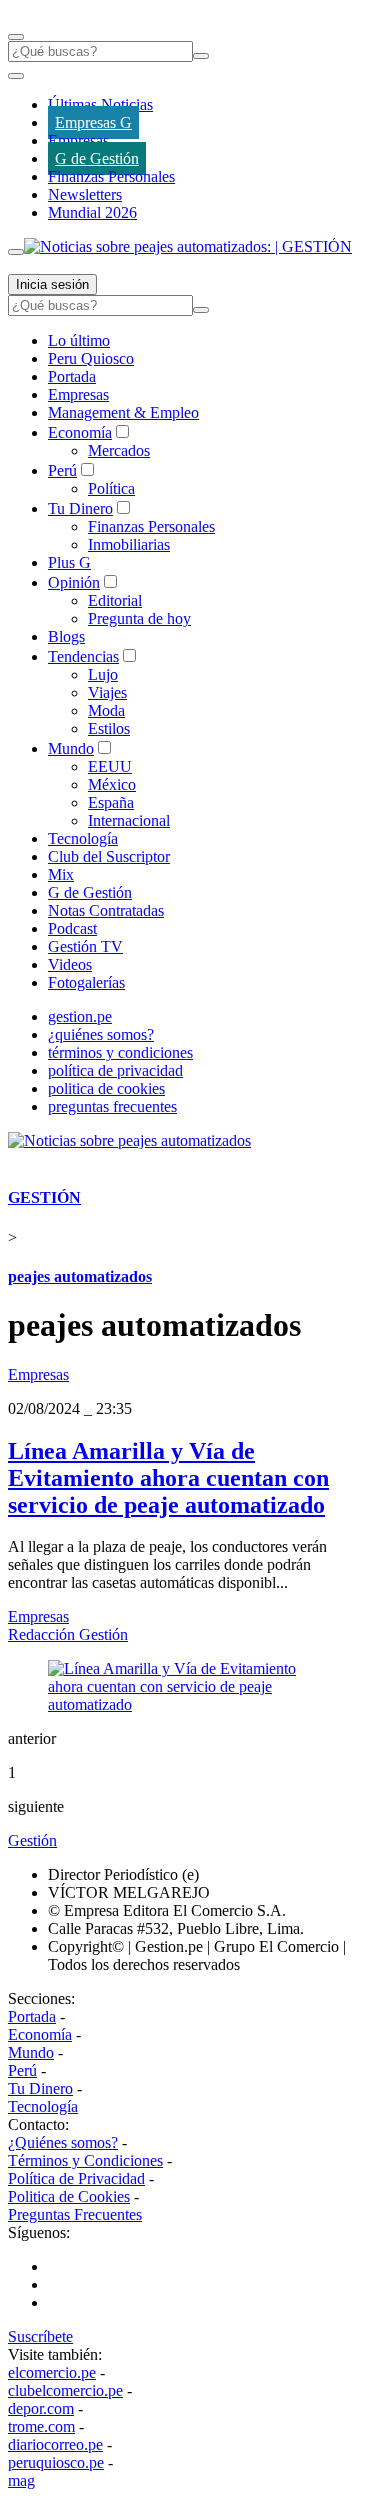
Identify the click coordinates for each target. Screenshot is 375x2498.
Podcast (72, 928)
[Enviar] (201, 56)
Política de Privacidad (76, 2178)
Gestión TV (85, 946)
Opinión (74, 582)
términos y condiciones (120, 1052)
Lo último (79, 340)
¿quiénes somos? (101, 1034)
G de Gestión (97, 158)
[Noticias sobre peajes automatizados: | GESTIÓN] (188, 246)
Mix (61, 874)
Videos (70, 964)
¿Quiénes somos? (63, 2142)
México (112, 784)
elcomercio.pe (52, 2372)
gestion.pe (80, 1016)
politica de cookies (106, 1088)
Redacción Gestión (68, 1634)
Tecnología (83, 838)
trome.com (41, 2426)
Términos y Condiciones (85, 2160)
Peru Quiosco (91, 358)
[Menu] (16, 37)
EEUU (110, 766)
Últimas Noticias (100, 104)
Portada (72, 376)
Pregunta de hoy (139, 618)
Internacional (129, 820)
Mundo (71, 748)
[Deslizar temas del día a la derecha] (16, 252)
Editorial (115, 600)
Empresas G (93, 122)
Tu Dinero (80, 508)
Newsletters (85, 194)
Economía (80, 432)
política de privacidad (115, 1070)
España (111, 802)
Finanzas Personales (111, 176)
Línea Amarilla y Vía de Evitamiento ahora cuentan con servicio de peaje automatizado (168, 1478)
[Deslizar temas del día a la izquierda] (16, 76)
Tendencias (83, 656)
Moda (106, 710)
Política (111, 488)
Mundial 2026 (92, 212)
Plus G (69, 562)
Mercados (119, 450)
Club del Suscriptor (109, 856)
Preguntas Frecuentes (75, 2214)
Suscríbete (40, 2336)
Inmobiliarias (129, 544)
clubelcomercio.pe (65, 2390)
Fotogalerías (86, 982)
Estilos (109, 728)
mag (21, 2480)
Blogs (66, 636)
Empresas (78, 140)
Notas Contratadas (106, 910)
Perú (62, 470)
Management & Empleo (123, 412)
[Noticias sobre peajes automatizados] (129, 1140)
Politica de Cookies (69, 2196)
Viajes (107, 692)
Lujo (103, 674)
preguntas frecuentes (112, 1106)
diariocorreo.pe (55, 2444)
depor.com (41, 2408)
